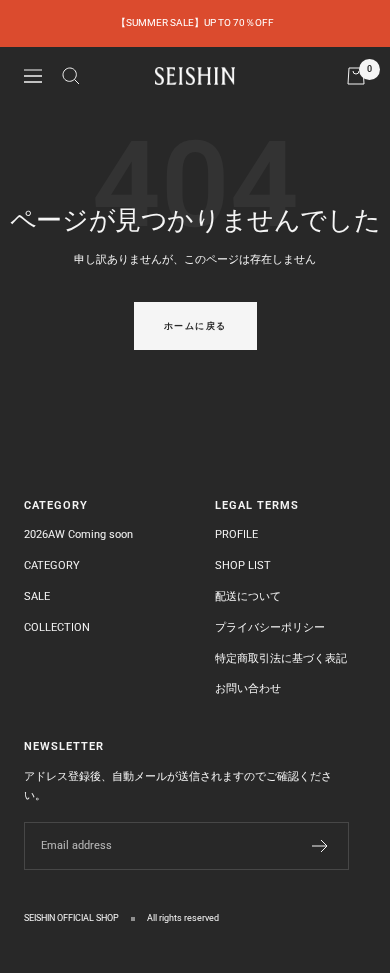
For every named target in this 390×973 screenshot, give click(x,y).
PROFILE (236, 534)
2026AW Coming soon (78, 534)
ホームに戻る (195, 326)
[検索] (71, 76)
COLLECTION (57, 627)
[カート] (356, 76)
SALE (37, 596)
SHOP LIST (243, 565)
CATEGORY (52, 565)
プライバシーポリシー (270, 627)
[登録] (320, 846)
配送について (248, 596)
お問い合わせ (248, 688)
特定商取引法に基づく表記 (281, 658)
